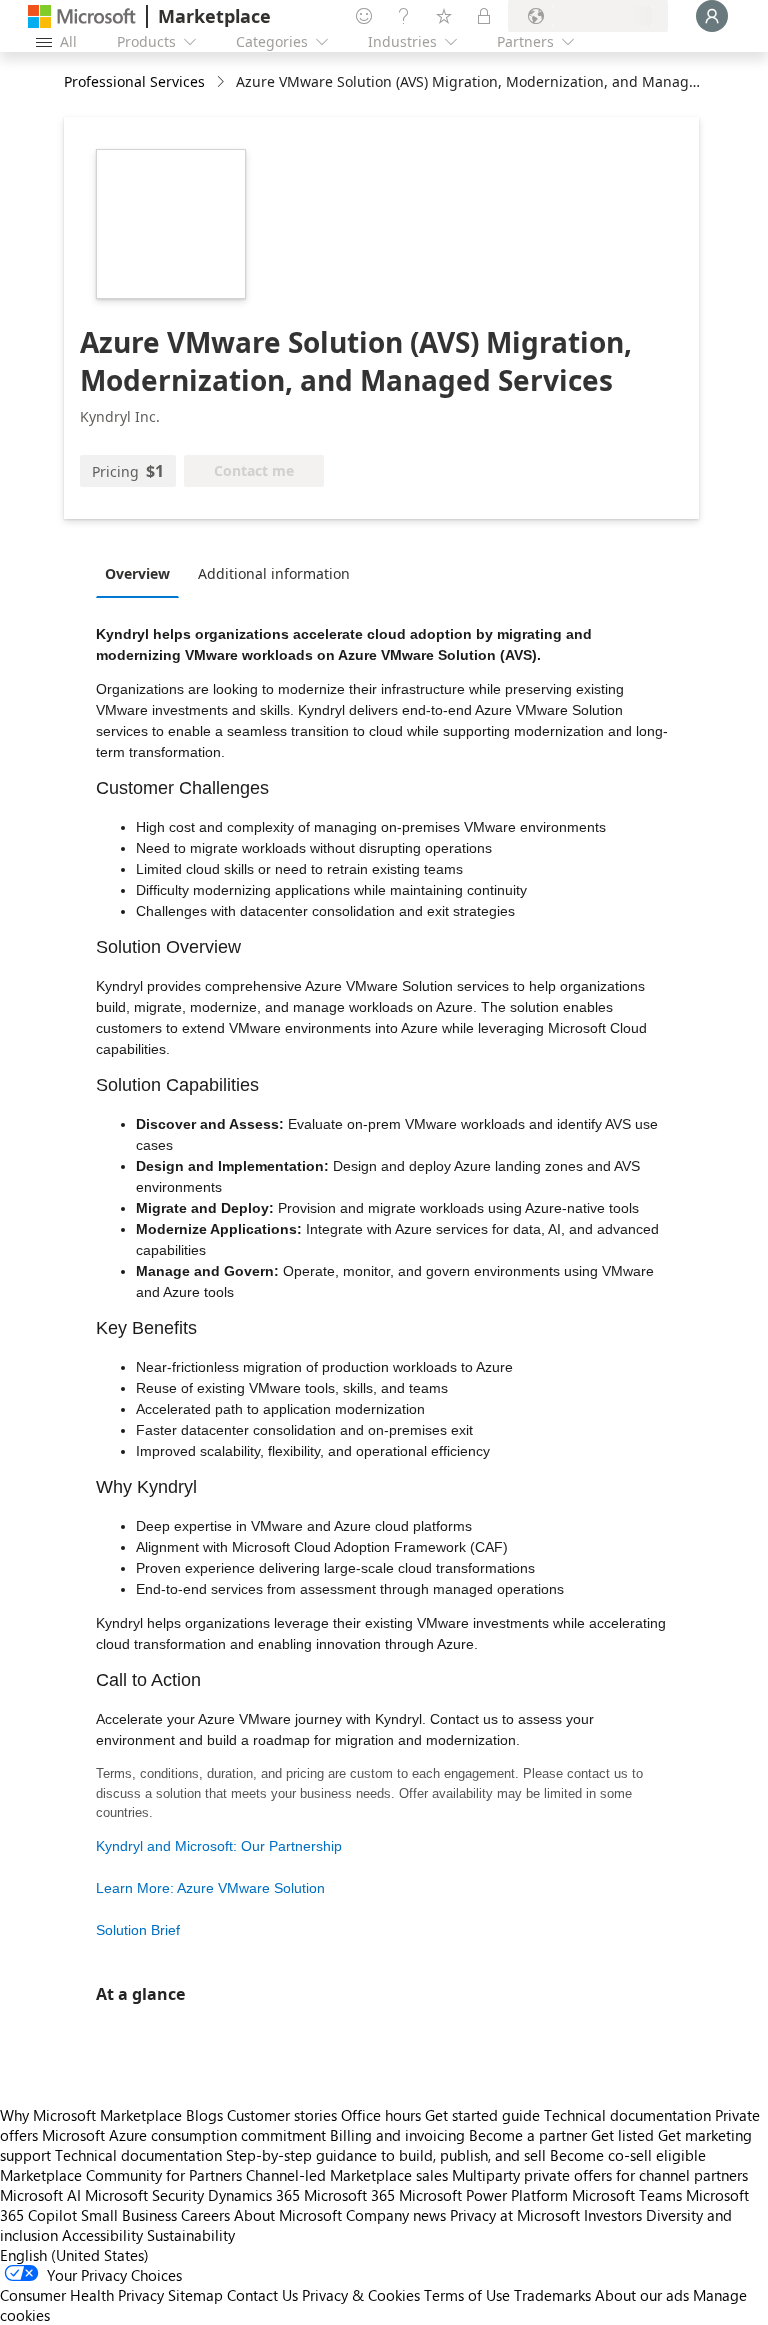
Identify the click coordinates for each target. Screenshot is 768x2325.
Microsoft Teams (627, 2195)
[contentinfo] (222, 82)
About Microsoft (288, 2215)
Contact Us (262, 2295)
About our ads (642, 2295)
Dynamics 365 (254, 2195)
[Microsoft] (82, 16)
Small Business (129, 2215)
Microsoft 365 (349, 2195)
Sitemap (195, 2295)
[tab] (142, 573)
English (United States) (74, 2255)
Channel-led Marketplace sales (347, 2175)
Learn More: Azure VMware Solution (210, 1888)
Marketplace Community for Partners (121, 2175)
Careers (205, 2215)
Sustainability (191, 2235)
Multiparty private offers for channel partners (600, 2175)
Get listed (622, 2135)
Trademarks (552, 2295)
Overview (137, 573)
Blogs (204, 2115)
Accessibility (102, 2235)
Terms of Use (467, 2295)
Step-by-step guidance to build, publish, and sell (386, 2155)
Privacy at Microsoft (515, 2215)
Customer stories (282, 2115)
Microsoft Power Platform (483, 2195)
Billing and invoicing (397, 2135)
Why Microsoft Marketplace (91, 2115)
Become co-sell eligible (628, 2155)
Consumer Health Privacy (82, 2295)
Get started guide (482, 2115)
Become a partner (528, 2135)
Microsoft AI (40, 2195)
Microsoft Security (144, 2195)
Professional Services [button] (134, 81)
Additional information (274, 573)
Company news (396, 2215)
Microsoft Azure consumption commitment (186, 2135)
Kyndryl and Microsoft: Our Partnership (219, 1846)
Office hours (381, 2115)
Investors (613, 2215)
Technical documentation (627, 2115)
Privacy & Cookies (361, 2295)
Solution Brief (138, 1930)
